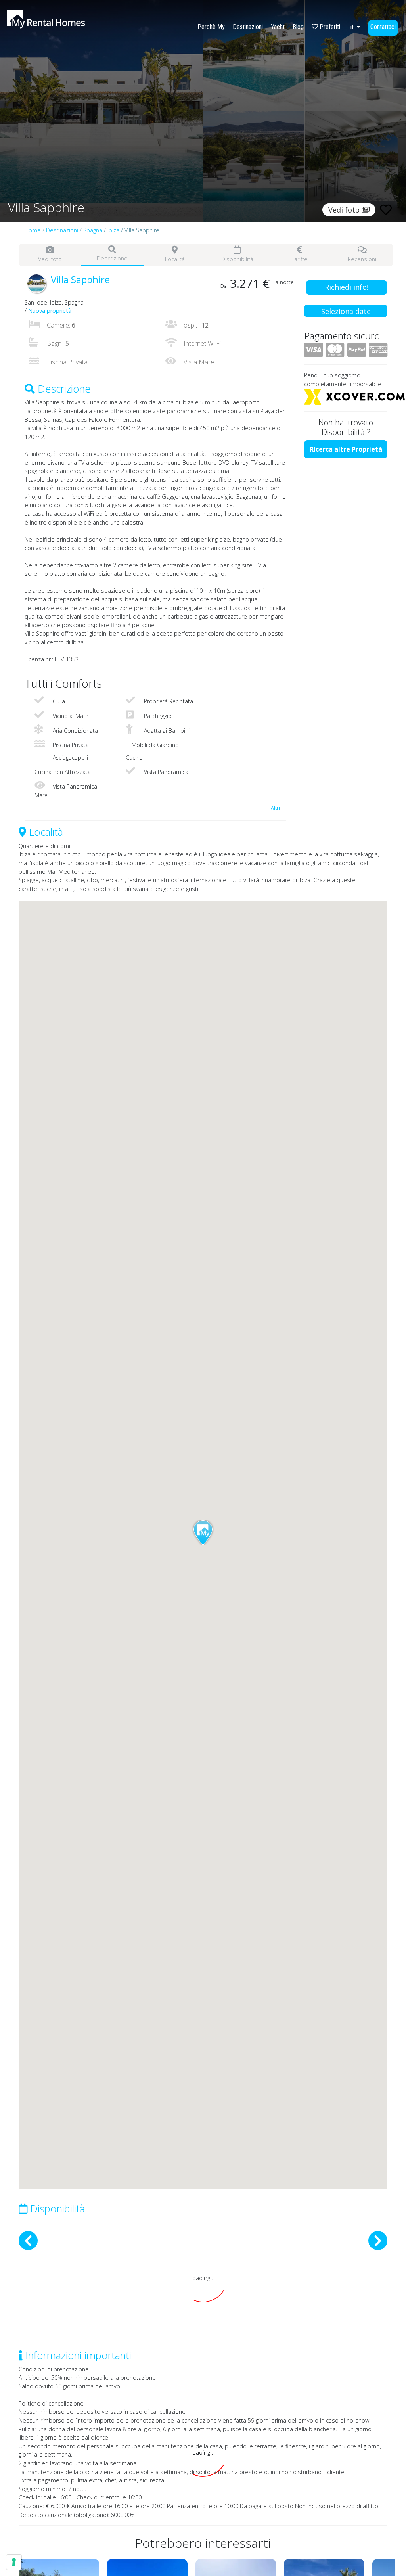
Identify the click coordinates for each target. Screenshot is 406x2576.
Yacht (278, 27)
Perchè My (211, 27)
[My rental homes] (60, 23)
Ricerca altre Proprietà (346, 449)
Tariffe (300, 259)
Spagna (93, 230)
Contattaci (383, 27)
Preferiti (329, 27)
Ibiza (113, 230)
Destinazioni (248, 27)
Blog (298, 27)
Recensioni (362, 259)
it (353, 27)
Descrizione (112, 258)
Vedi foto (50, 259)
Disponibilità (237, 259)
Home (33, 230)
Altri (275, 808)
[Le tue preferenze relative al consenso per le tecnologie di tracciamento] (14, 2562)
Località (175, 259)
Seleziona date (346, 311)
